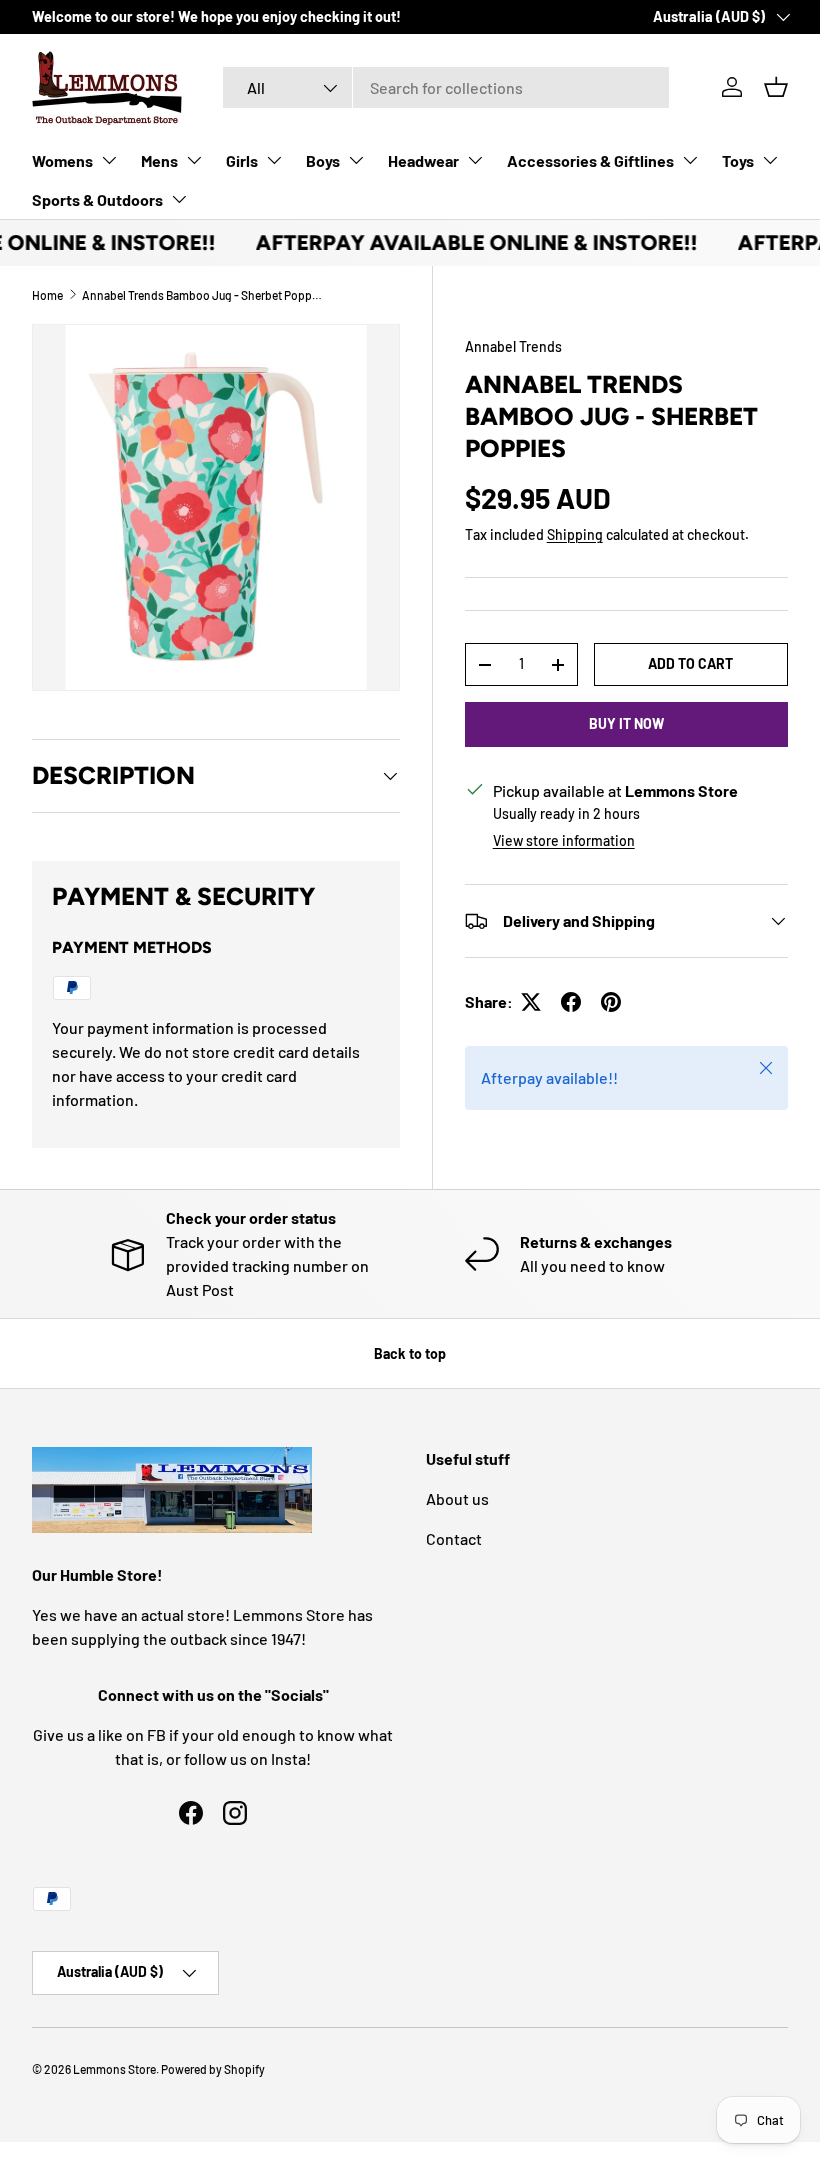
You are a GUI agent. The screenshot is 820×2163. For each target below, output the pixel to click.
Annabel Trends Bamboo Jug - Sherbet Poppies (202, 295)
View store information (564, 840)
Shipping (575, 534)
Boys (323, 160)
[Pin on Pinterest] (611, 1002)
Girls (242, 160)
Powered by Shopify (213, 2069)
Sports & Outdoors (97, 199)
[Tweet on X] (531, 1002)
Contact (454, 1538)
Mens (159, 160)
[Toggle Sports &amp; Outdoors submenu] (179, 199)
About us (457, 1498)
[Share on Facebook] (571, 1002)
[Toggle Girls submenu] (274, 160)
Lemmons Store (114, 2069)
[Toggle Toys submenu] (770, 160)
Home (47, 295)
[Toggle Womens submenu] (109, 160)
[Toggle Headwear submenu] (475, 160)
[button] (776, 87)
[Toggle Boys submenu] (356, 160)
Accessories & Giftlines (590, 160)
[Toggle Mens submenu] (194, 160)
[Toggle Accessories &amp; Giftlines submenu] (690, 160)
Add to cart (690, 663)
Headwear (423, 160)
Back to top (410, 1353)
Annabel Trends (513, 346)
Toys (738, 160)
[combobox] (446, 87)
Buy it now (626, 723)
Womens (62, 160)
